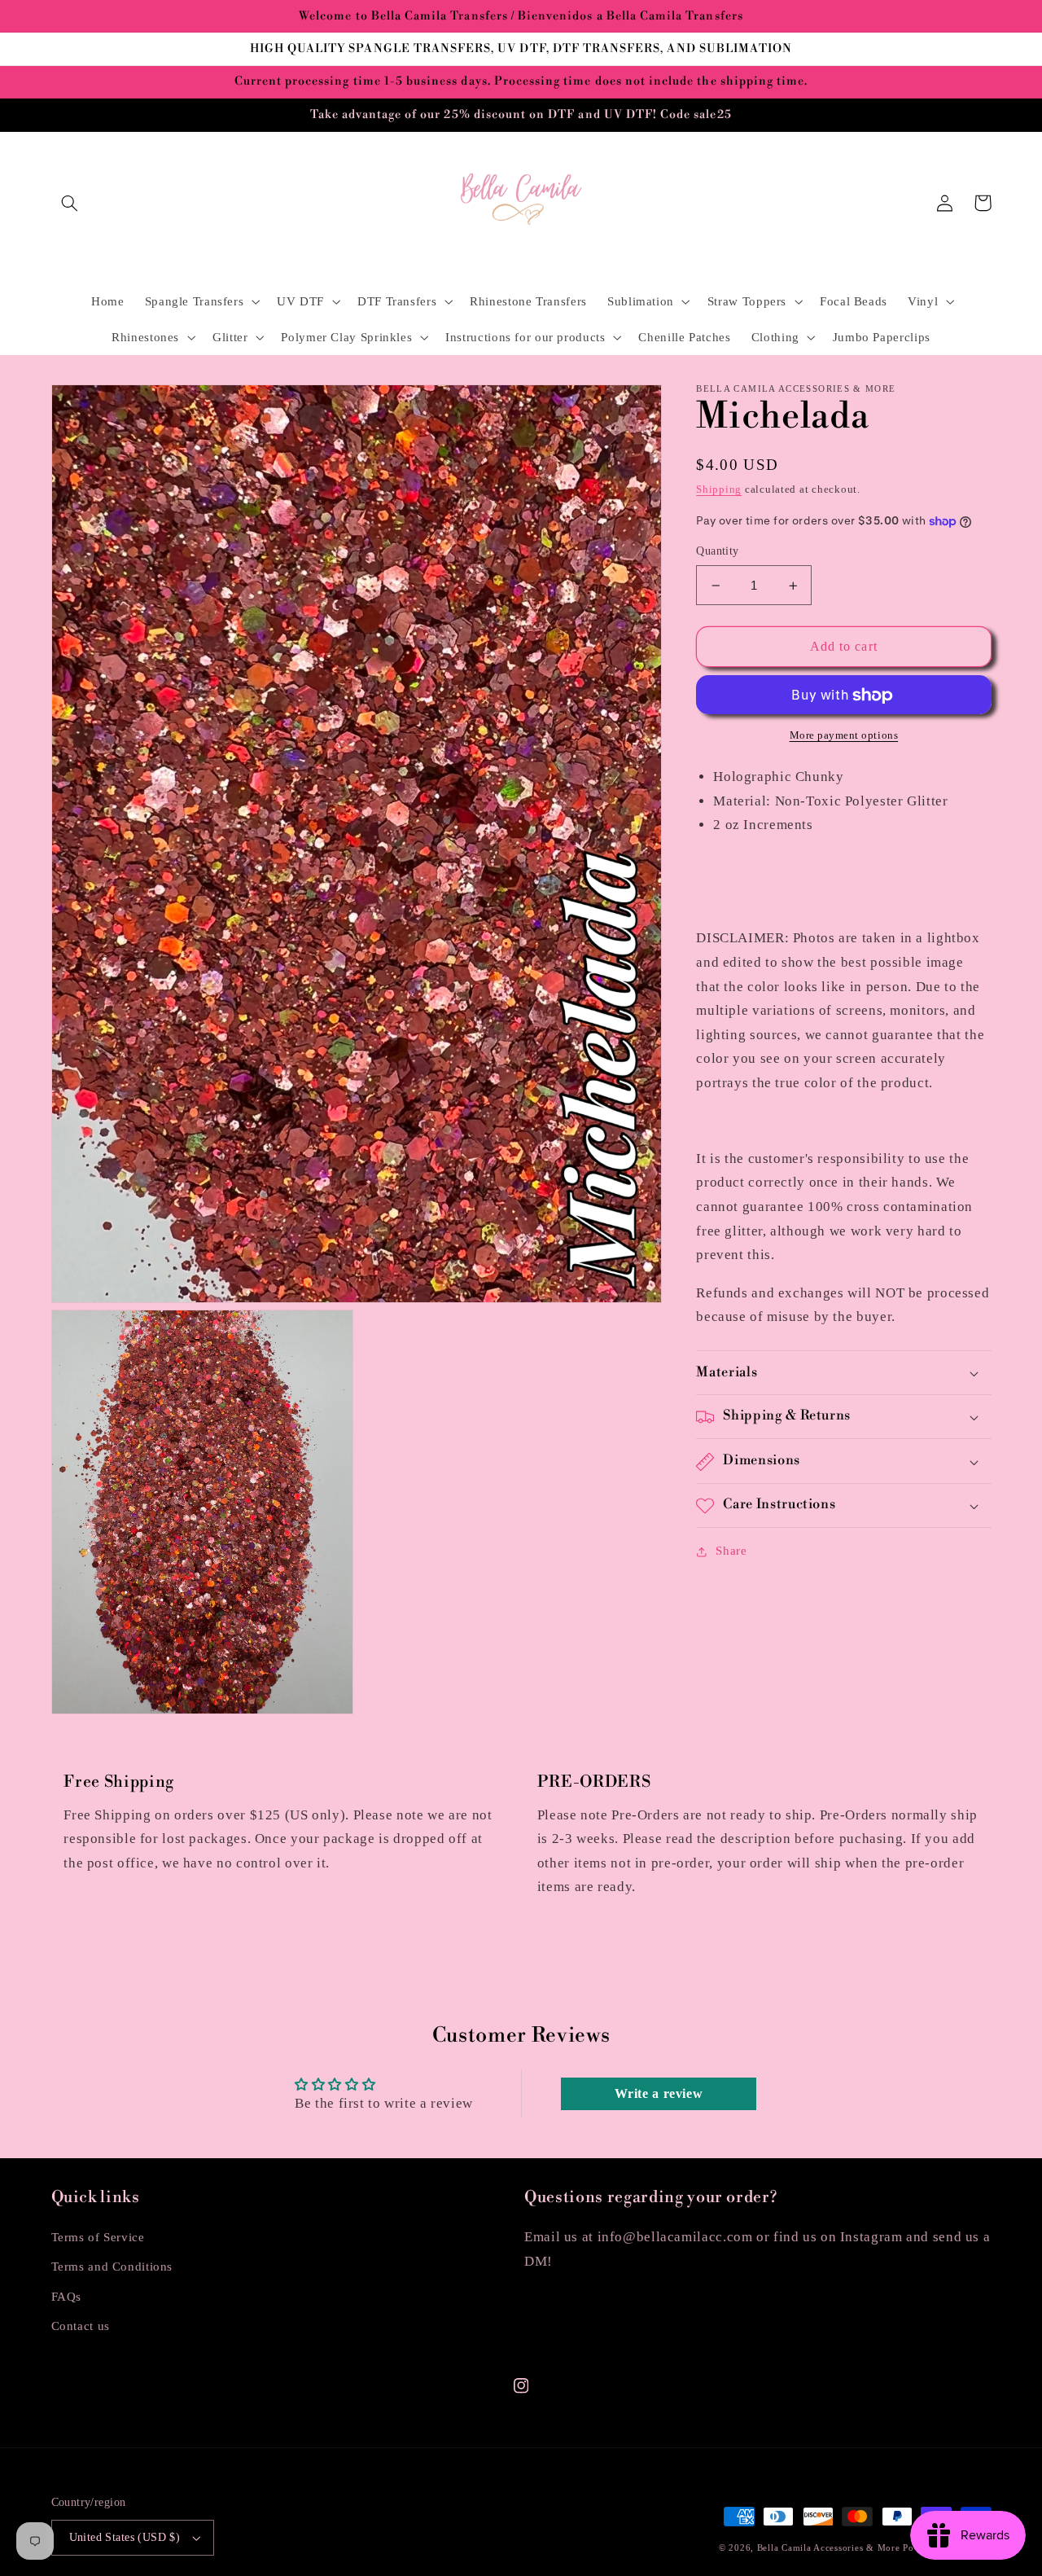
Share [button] (731, 1551)
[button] (70, 203)
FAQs (67, 2297)
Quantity (717, 552)
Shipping (719, 490)
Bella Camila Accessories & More (830, 2548)
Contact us (81, 2326)
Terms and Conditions (112, 2267)
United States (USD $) (125, 2537)
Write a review (659, 2093)
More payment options (844, 736)
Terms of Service (98, 2237)
